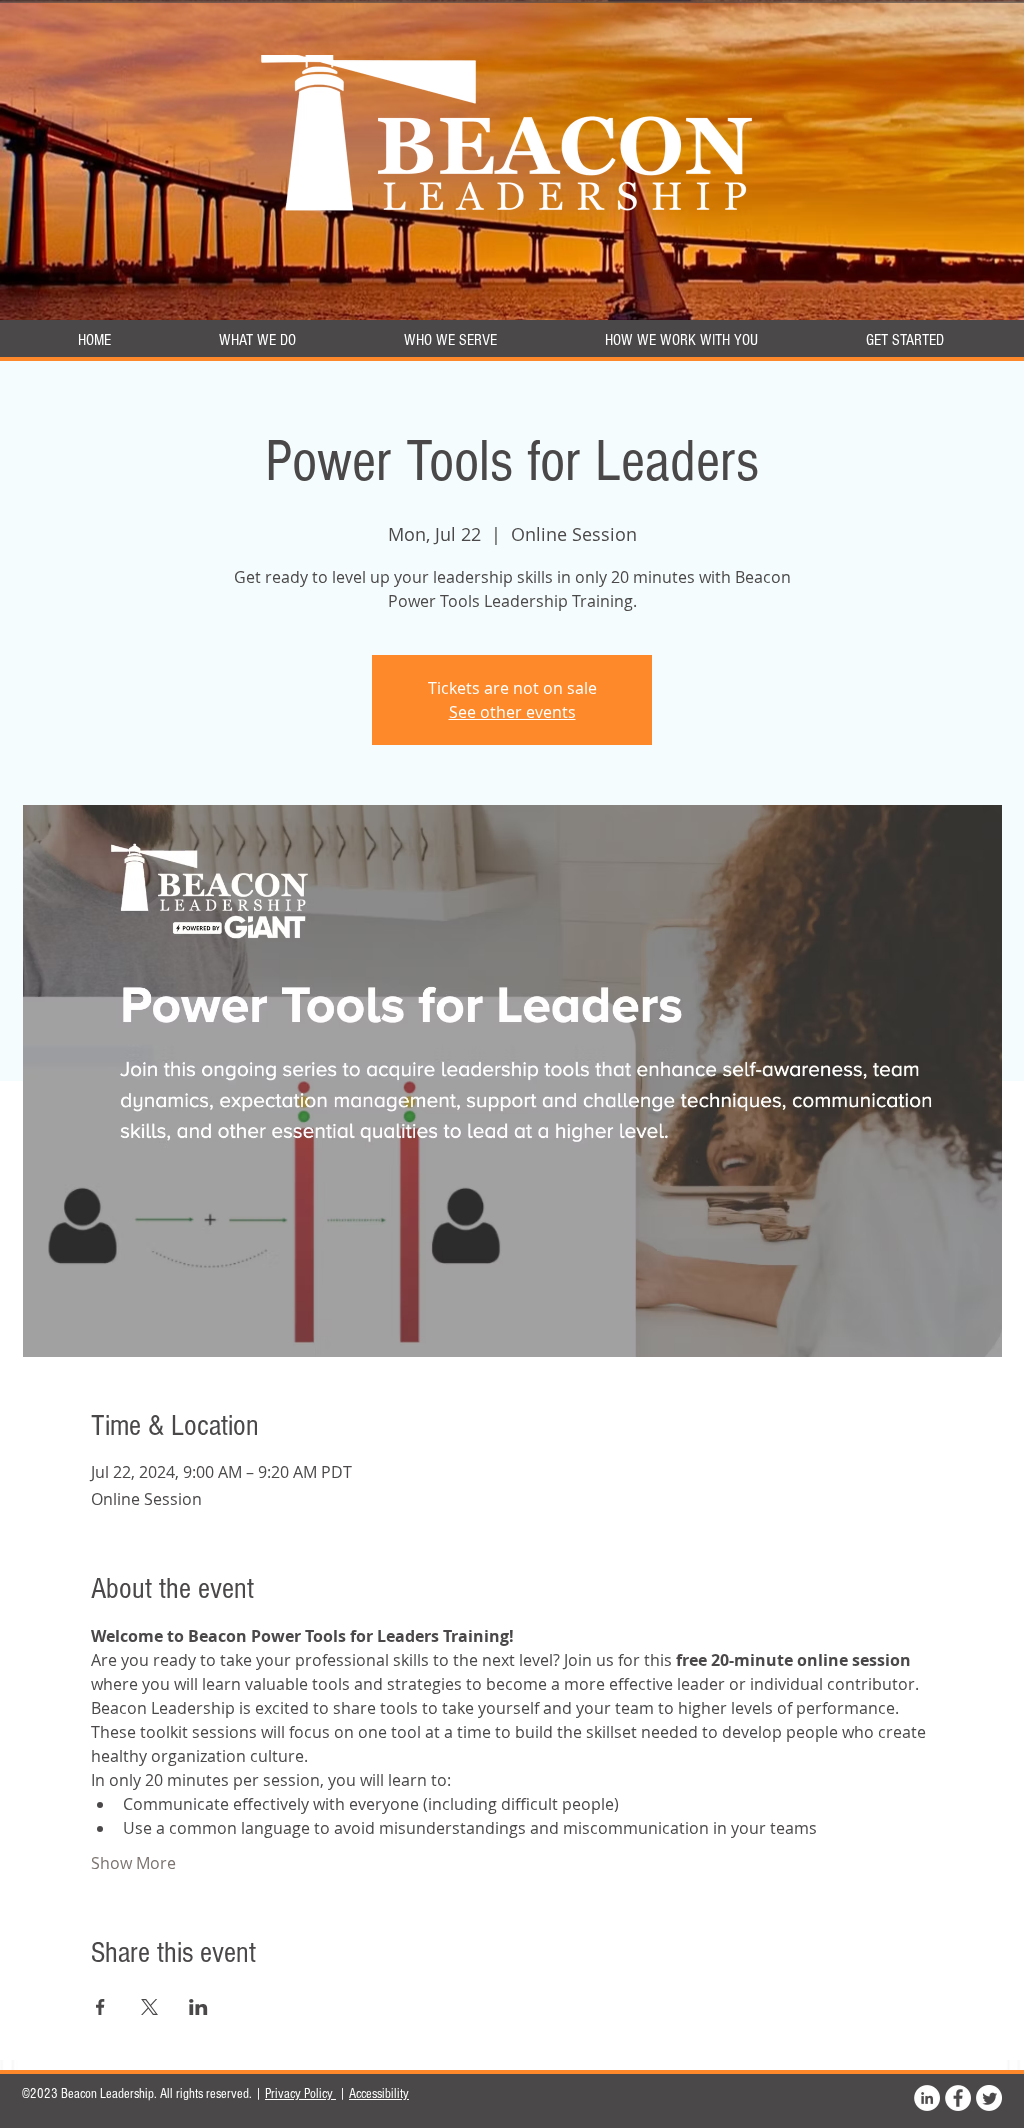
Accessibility (379, 2094)
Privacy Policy (300, 2094)
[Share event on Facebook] (100, 2007)
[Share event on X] (149, 2007)
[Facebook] (958, 2098)
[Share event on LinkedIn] (198, 2007)
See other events (512, 712)
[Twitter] (989, 2098)
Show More (133, 1863)
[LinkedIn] (927, 2098)
